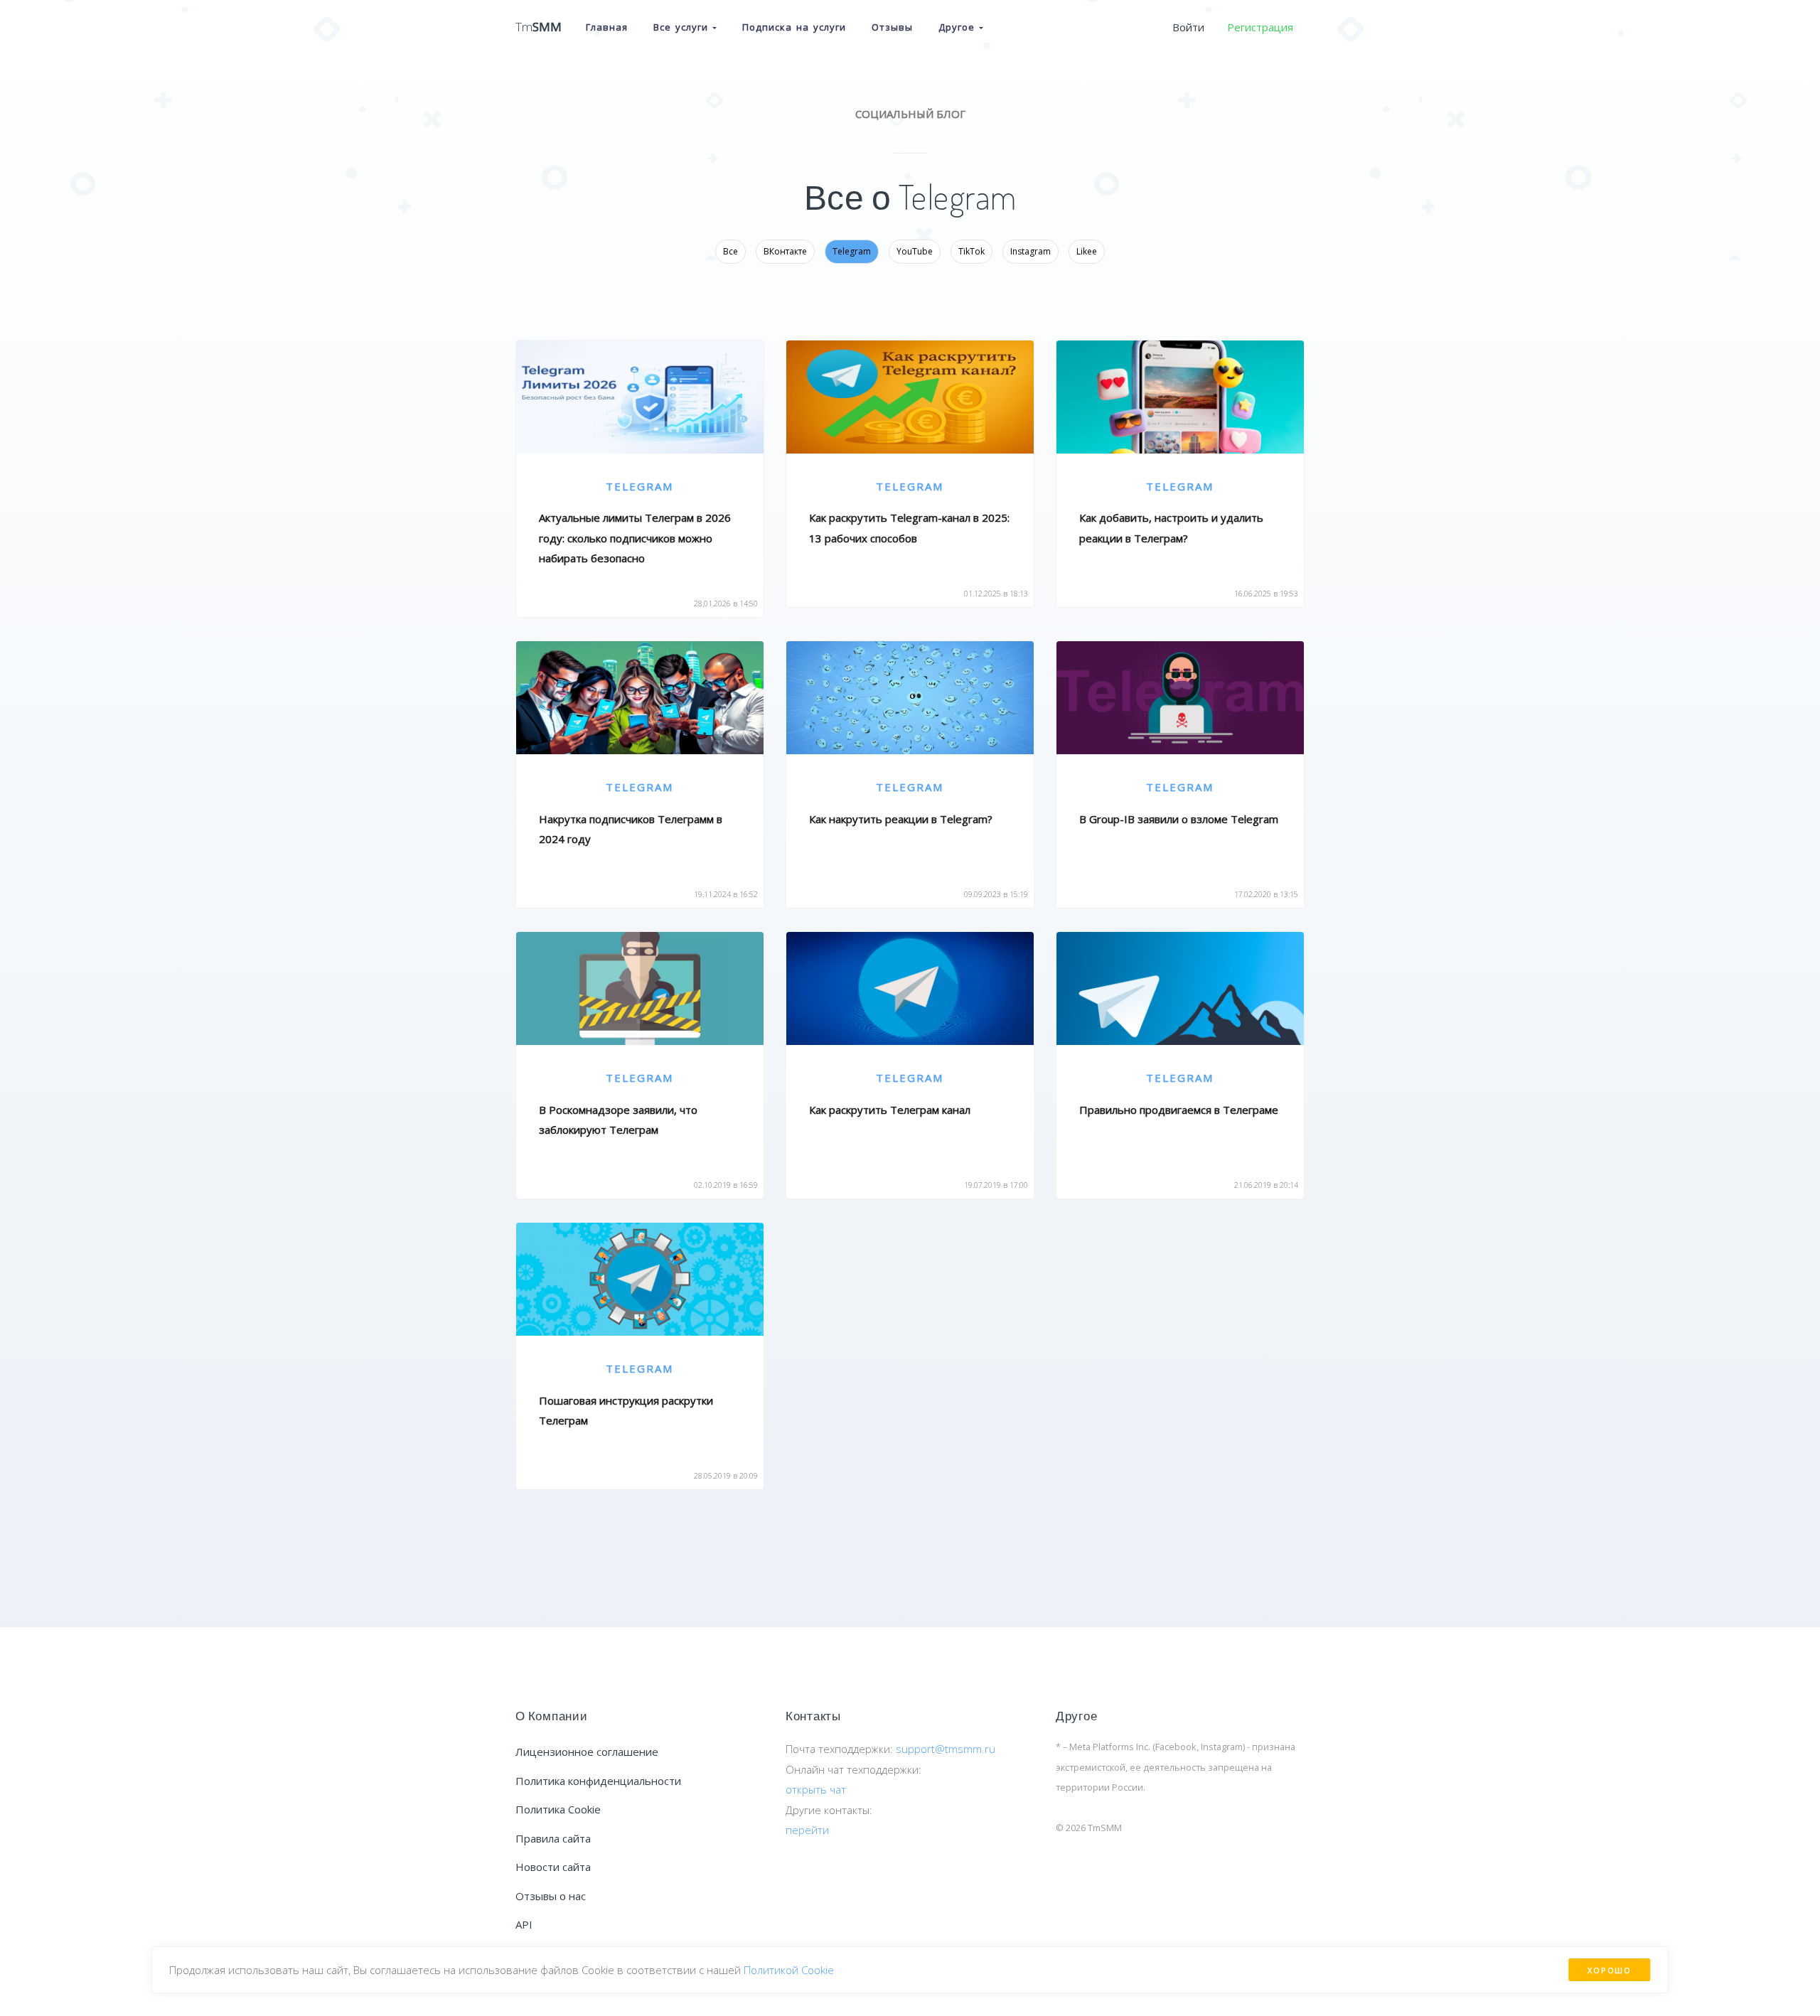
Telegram (852, 251)
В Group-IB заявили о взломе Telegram (1179, 819)
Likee (1087, 251)
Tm (539, 27)
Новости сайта (553, 1867)
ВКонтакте (785, 251)
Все (730, 251)
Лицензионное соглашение (587, 1752)
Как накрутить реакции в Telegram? (901, 819)
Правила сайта (553, 1838)
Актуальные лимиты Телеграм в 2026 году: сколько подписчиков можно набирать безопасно (635, 538)
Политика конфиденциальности (598, 1781)
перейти (807, 1830)
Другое (959, 27)
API (524, 1924)
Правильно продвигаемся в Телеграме (1179, 1110)
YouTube (915, 251)
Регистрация (1260, 27)
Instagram (1031, 251)
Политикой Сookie (789, 1970)
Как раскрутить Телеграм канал (890, 1110)
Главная (607, 27)
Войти (1188, 27)
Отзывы (892, 27)
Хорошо (1609, 1970)
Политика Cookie (558, 1809)
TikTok (971, 251)
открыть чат (816, 1789)
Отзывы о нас (551, 1896)
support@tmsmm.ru (946, 1749)
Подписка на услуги (794, 27)
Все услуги (683, 27)
